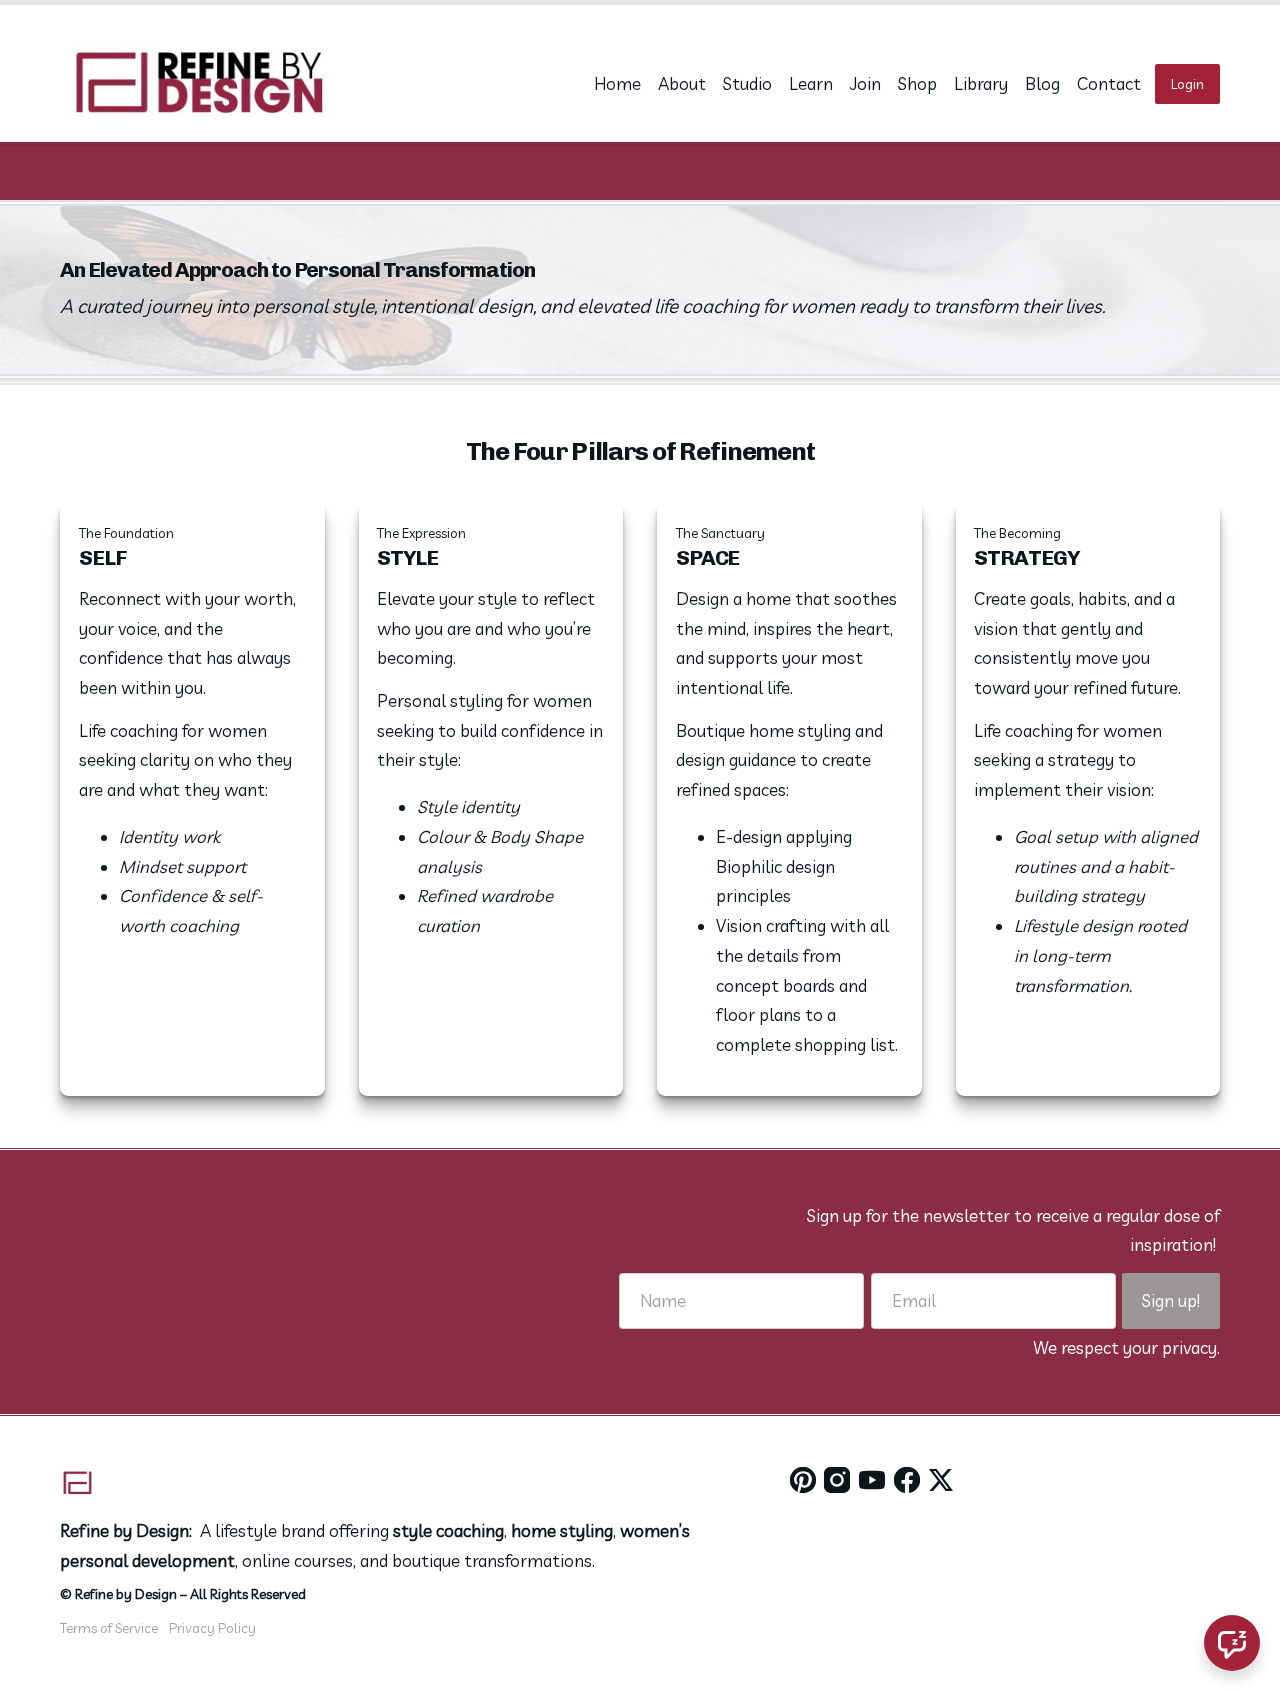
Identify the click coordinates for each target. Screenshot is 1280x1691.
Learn (811, 83)
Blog (1042, 83)
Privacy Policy (212, 1627)
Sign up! (1171, 1300)
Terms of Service (109, 1627)
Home (617, 83)
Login (1187, 83)
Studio (747, 83)
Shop (917, 83)
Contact (1109, 83)
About (682, 83)
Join (865, 83)
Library (981, 83)
